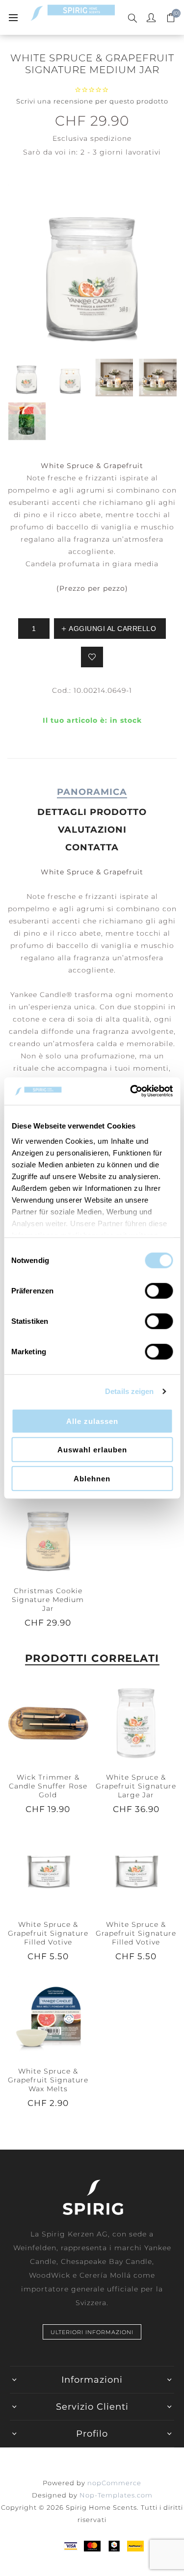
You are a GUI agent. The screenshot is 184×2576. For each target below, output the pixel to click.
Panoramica (92, 792)
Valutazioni (92, 830)
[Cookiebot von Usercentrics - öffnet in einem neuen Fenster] (131, 1091)
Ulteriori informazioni (92, 2332)
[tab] (92, 792)
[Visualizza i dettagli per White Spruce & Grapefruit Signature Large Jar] (136, 1722)
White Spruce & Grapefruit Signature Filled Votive (48, 1933)
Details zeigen (129, 1391)
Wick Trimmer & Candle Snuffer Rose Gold (48, 1786)
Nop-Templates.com (116, 2495)
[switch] (159, 1290)
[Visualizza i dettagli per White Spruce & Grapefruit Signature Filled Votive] (48, 1869)
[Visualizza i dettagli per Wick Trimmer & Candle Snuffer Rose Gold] (48, 1722)
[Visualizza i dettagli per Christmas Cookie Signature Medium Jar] (48, 1536)
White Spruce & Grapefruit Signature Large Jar (136, 1786)
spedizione (111, 138)
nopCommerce (114, 2483)
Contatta (92, 847)
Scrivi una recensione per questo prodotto (92, 101)
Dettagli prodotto (92, 812)
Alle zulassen (92, 1421)
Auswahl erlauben (92, 1450)
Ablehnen (92, 1478)
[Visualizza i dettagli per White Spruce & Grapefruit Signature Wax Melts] (48, 2017)
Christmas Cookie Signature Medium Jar (48, 1600)
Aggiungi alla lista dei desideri (92, 657)
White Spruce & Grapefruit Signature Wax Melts (48, 2080)
